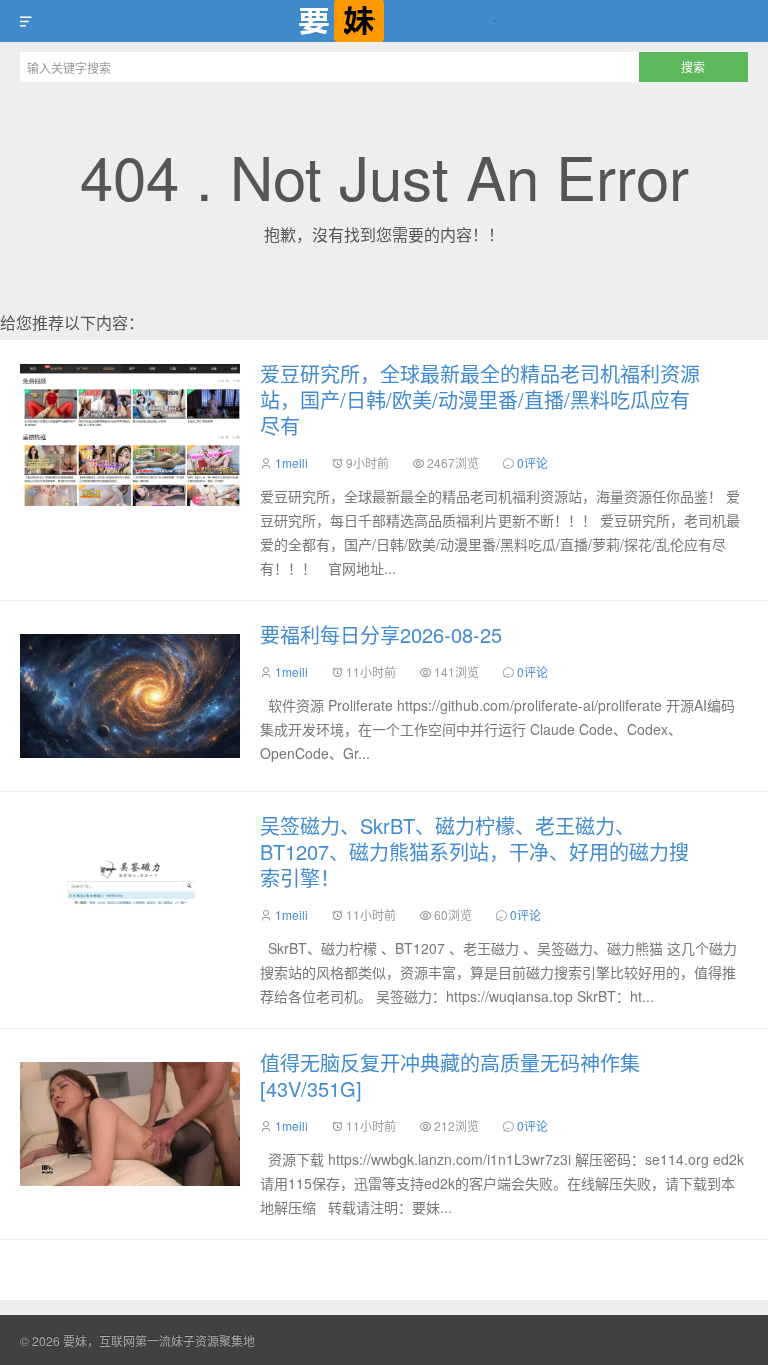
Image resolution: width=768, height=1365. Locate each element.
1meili (291, 462)
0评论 (532, 462)
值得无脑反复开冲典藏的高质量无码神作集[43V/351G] (450, 1075)
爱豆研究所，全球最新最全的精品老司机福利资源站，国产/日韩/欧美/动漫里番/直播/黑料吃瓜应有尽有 (480, 399)
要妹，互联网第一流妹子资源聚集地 (384, 21)
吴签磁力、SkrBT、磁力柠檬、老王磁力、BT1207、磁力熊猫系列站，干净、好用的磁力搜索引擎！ (474, 851)
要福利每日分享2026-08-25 (381, 634)
